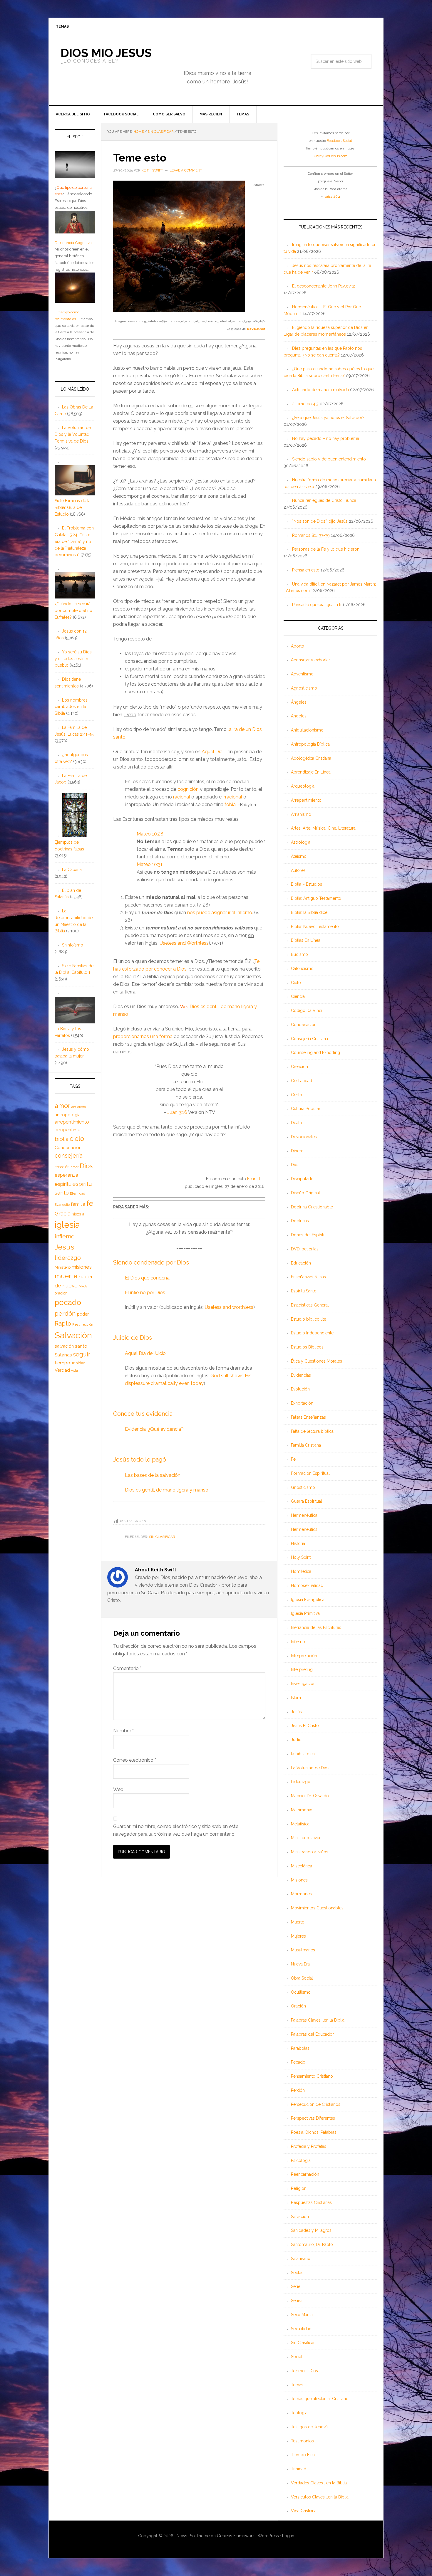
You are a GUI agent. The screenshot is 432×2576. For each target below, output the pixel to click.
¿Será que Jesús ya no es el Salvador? (328, 418)
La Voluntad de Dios (310, 1768)
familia (78, 1204)
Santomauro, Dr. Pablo (312, 2244)
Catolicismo (302, 968)
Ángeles (299, 702)
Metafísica (300, 1824)
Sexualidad (301, 2329)
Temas (297, 2385)
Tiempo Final (303, 2455)
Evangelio (62, 1205)
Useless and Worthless (184, 943)
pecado (68, 1302)
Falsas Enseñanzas (308, 1417)
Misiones (299, 1880)
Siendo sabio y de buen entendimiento (329, 459)
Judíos (297, 1740)
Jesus (65, 1247)
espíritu (63, 1184)
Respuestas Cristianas (311, 2202)
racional (182, 797)
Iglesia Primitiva (305, 1613)
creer (75, 1167)
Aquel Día (212, 752)
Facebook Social (339, 141)
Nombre (123, 1731)
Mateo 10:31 (150, 864)
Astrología (301, 842)
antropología (68, 1115)
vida (74, 1371)
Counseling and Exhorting (315, 1052)
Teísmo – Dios (304, 2371)
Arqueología (303, 786)
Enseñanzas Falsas (308, 1277)
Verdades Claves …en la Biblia (319, 2483)
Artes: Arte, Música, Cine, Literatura (323, 828)
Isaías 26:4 (332, 196)
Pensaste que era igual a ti (317, 605)
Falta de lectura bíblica (312, 1431)
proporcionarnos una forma (143, 1036)
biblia (62, 1139)
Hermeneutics (304, 1529)
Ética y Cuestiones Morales (317, 1361)
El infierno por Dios (145, 1293)
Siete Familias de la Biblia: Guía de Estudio (73, 507)
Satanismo (301, 2259)
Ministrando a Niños (310, 1852)
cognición (188, 789)
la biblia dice (303, 1754)
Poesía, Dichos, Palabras (314, 2132)
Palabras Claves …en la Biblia (318, 2020)
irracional (232, 797)
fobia (230, 804)
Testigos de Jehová (309, 2427)
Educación (301, 1263)
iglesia (67, 1225)
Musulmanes (303, 1950)
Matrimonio (302, 1810)
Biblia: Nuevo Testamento (315, 927)
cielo (77, 1139)
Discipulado (302, 1179)
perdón (65, 1313)
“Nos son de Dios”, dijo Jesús (320, 521)
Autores (298, 870)
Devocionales (304, 1137)
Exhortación (302, 1403)
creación (62, 1167)
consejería (69, 1156)
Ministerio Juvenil (307, 1838)
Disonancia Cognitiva (73, 243)
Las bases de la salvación (153, 1475)
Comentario (127, 1668)
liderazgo (68, 1258)
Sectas (297, 2273)
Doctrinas (300, 1221)
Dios (295, 1165)
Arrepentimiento (306, 800)
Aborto (298, 646)
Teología (299, 2413)
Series (297, 2301)
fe (90, 1203)
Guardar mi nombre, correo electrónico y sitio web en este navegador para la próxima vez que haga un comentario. (176, 1830)
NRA (83, 1286)
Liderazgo (301, 1782)
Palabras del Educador (312, 2034)
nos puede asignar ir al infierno (220, 913)
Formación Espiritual (310, 1473)
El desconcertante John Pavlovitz (324, 286)
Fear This (256, 1179)
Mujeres (298, 1936)
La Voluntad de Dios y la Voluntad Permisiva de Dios (73, 434)
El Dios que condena (147, 1278)
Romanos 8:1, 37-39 (311, 535)
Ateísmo (299, 856)
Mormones (301, 1894)
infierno (65, 1236)
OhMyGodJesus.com (331, 156)
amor (62, 1106)
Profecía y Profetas (309, 2146)
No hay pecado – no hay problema (326, 438)
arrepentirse (67, 1130)
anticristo (79, 1107)
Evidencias (301, 1375)
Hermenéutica (304, 1515)
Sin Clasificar (162, 1537)
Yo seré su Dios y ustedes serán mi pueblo (73, 659)
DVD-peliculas (305, 1249)
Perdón (298, 2090)
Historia (298, 1543)
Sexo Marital (302, 2315)
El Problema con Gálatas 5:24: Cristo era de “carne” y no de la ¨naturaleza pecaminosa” (74, 541)
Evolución (300, 1389)
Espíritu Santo (304, 1291)
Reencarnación (305, 2174)
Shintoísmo (73, 945)
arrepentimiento (72, 1122)
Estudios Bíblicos (307, 1347)
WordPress (268, 2536)
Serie (296, 2286)
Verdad (62, 1370)
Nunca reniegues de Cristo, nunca (324, 500)
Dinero (297, 1151)
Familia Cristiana (306, 1445)
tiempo (62, 1363)
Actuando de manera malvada (320, 390)
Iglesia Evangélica (308, 1600)
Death (296, 1123)
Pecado (298, 2062)
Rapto (63, 1324)
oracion (61, 1293)
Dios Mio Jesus (106, 53)
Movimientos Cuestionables (317, 1908)
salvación (64, 1346)
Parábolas (300, 2048)
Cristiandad (302, 1081)
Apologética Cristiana (311, 758)
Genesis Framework (236, 2536)
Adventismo (302, 674)
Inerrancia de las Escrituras (316, 1627)
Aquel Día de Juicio (145, 1353)
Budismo (299, 954)
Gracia (63, 1214)
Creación (299, 1067)
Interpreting (302, 1669)
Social (297, 2357)
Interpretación (304, 1656)
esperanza (66, 1175)
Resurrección (83, 1324)
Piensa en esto (306, 570)
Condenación (304, 1025)
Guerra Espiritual (307, 1501)
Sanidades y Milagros (311, 2230)
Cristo (297, 1095)
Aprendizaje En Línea (311, 772)
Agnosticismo (304, 688)
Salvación (300, 2217)
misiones (82, 1267)
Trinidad (299, 2469)
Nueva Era (300, 1964)
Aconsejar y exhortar (310, 660)
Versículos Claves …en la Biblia (320, 2497)
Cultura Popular (306, 1109)
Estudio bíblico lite (309, 1319)
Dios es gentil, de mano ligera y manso (167, 1490)
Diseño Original (305, 1193)
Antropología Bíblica (310, 744)
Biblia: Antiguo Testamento (316, 898)
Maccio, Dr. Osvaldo (310, 1796)
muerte (66, 1276)
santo (81, 1346)
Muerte (298, 1922)
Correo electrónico (135, 1760)
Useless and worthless (229, 1307)
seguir (82, 1354)
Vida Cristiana (304, 2511)
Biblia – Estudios (307, 884)
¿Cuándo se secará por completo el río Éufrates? (73, 611)
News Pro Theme (193, 2536)
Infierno (298, 1642)
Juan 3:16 (177, 1112)
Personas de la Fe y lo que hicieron (326, 549)
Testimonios (302, 2441)
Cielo (296, 983)
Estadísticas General (310, 1305)
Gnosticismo (303, 1487)
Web (118, 1789)
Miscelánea (302, 1866)
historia (78, 1214)
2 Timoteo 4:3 (305, 404)
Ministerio (63, 1267)
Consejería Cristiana (309, 1039)
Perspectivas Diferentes (313, 2118)
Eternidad (78, 1193)
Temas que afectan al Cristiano (320, 2399)
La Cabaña (72, 870)
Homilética (301, 1571)
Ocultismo (301, 1992)
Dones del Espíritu (308, 1235)
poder (83, 1314)
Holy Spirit (301, 1557)
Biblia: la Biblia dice (309, 912)
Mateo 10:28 (150, 834)
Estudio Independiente (312, 1333)
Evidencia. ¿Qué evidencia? (154, 1429)
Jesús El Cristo (305, 1726)
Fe (293, 1459)
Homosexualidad (307, 1585)
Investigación (303, 1684)
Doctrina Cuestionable (312, 1207)
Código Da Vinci (307, 1010)
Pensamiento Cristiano (312, 2076)
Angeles (299, 716)
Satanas (63, 1355)
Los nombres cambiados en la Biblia (71, 707)
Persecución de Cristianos (316, 2104)
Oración (298, 2006)
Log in (288, 2536)
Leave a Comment (186, 170)
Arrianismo (301, 814)
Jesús (296, 1712)
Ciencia (298, 996)
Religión (299, 2188)
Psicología (301, 2160)
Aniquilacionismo (307, 730)
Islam (296, 1698)
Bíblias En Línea (306, 940)
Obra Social (302, 1978)
